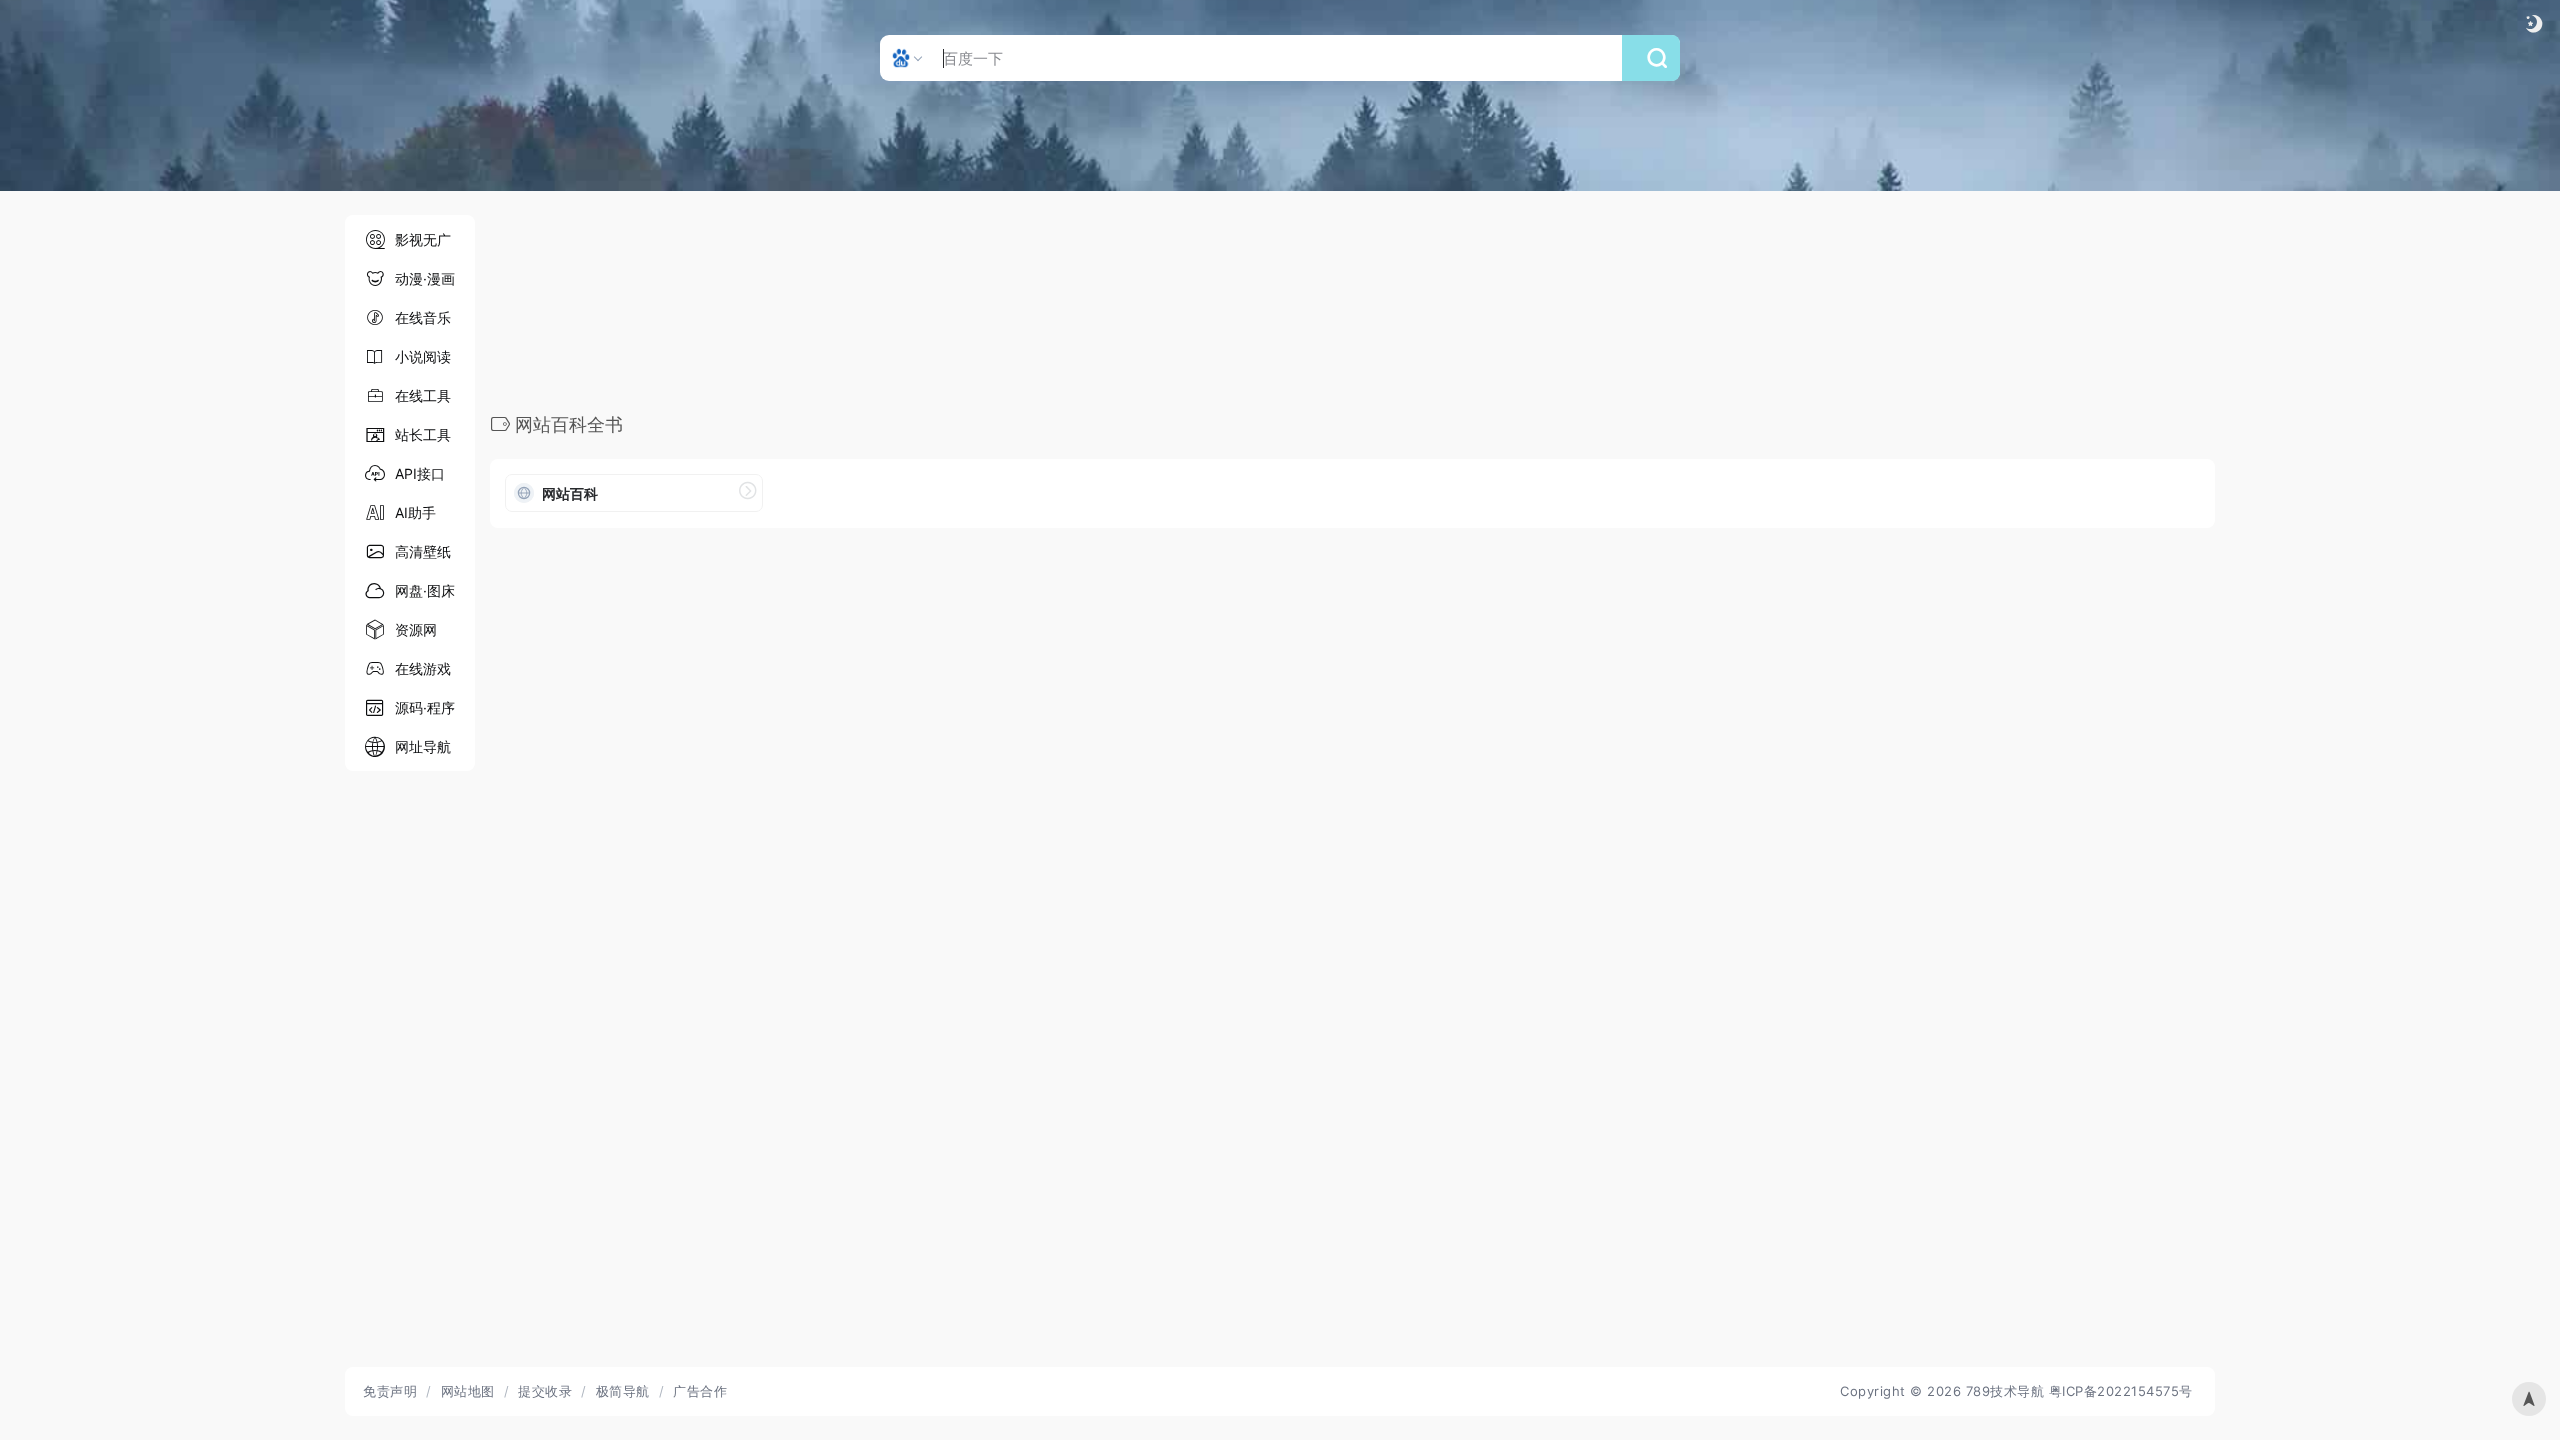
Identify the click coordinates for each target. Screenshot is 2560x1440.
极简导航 (623, 1391)
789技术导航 (2005, 1391)
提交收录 (545, 1391)
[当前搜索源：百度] (909, 58)
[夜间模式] (2534, 23)
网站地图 (468, 1391)
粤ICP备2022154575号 (2121, 1391)
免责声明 (390, 1391)
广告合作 (700, 1391)
